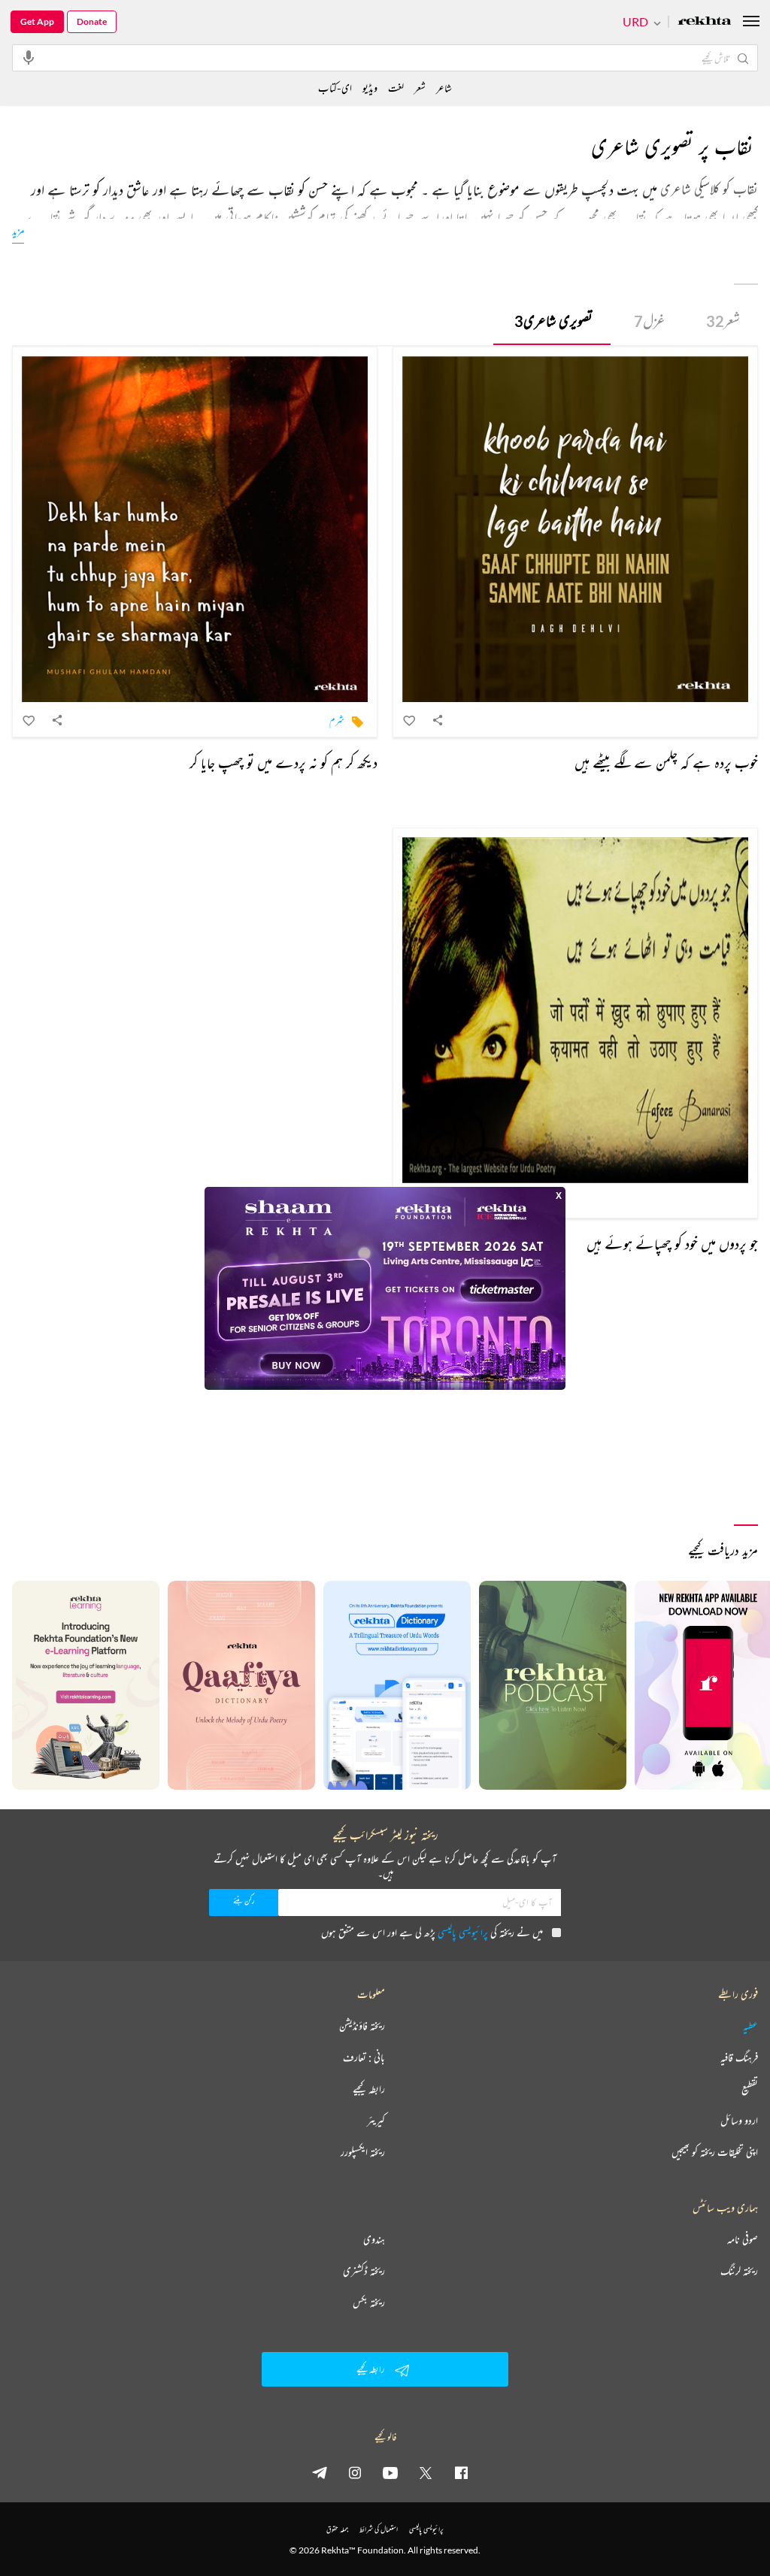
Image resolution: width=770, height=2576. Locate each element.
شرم (337, 720)
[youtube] (390, 2472)
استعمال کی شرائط (379, 2529)
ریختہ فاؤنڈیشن (362, 2026)
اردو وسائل (739, 2120)
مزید (18, 230)
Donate (92, 21)
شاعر (444, 88)
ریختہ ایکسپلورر (363, 2152)
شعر (723, 321)
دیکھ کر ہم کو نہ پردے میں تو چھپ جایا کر (283, 763)
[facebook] (461, 2472)
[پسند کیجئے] (410, 720)
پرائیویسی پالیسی (463, 1932)
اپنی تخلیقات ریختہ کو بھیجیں (715, 2152)
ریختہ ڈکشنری (364, 2271)
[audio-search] (29, 57)
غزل (649, 321)
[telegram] (320, 2472)
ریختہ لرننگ (739, 2271)
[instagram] (355, 2472)
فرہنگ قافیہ (739, 2057)
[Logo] (705, 22)
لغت (396, 88)
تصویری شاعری (553, 321)
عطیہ (750, 2026)
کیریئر (376, 2120)
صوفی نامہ (743, 2239)
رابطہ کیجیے (369, 2089)
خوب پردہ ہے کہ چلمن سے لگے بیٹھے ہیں (666, 763)
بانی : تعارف (364, 2057)
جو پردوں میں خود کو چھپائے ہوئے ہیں (672, 1244)
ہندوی (374, 2239)
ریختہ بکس (369, 2302)
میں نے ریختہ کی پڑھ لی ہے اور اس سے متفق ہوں (432, 1932)
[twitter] (426, 2472)
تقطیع (750, 2089)
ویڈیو (370, 88)
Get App (37, 21)
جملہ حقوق (337, 2529)
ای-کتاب (335, 88)
